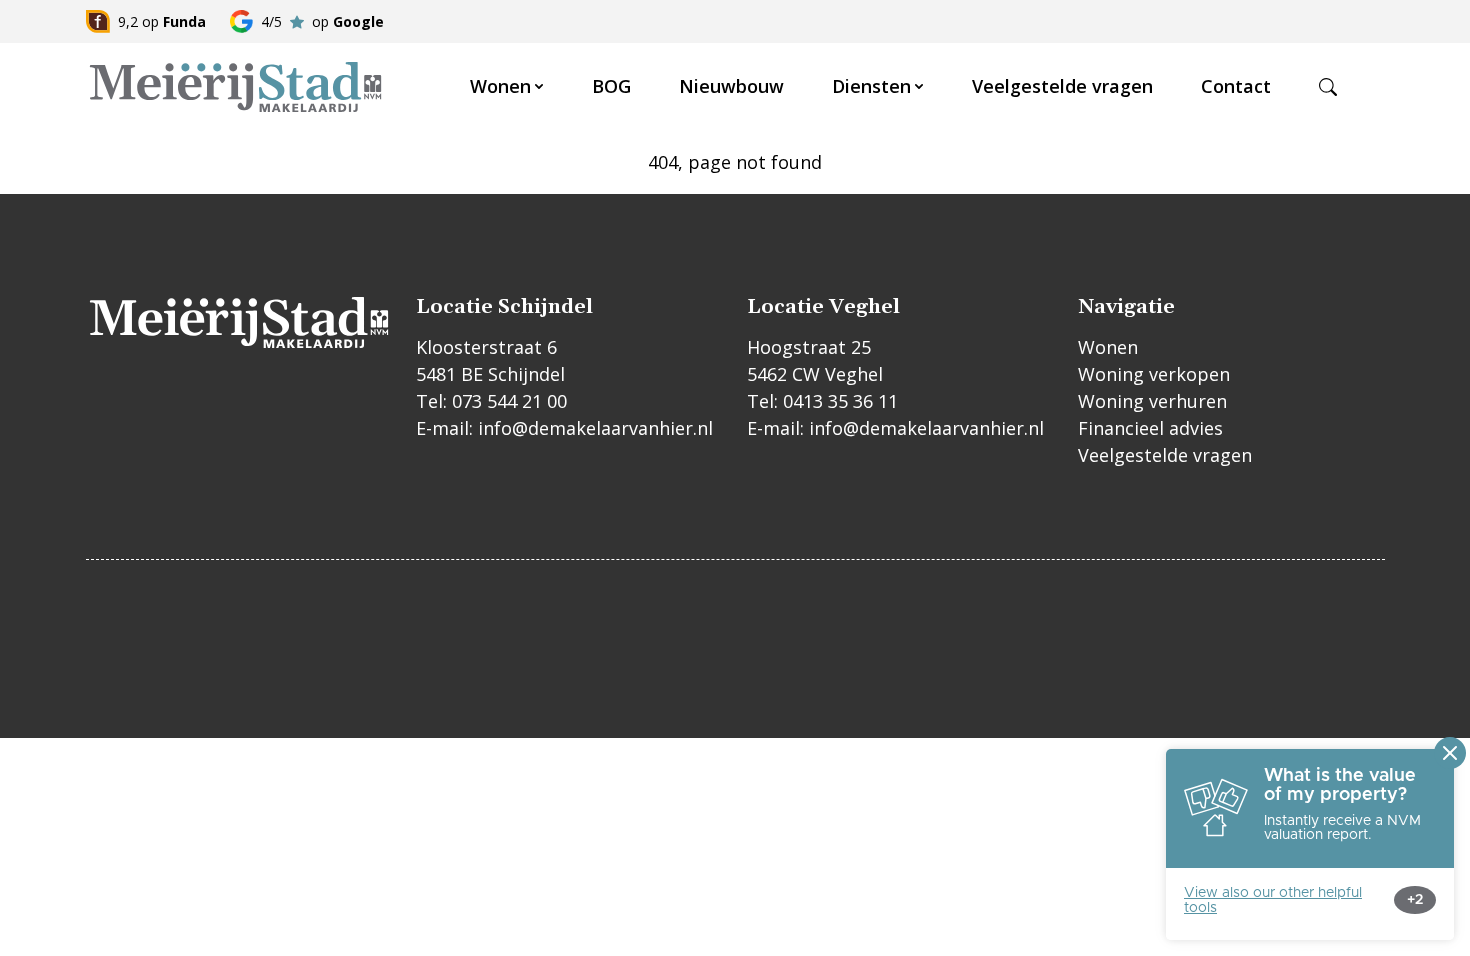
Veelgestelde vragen (1062, 86)
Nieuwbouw (731, 86)
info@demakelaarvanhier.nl (595, 428)
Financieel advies (1150, 428)
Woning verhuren (1152, 401)
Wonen (500, 86)
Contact (1236, 86)
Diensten (871, 86)
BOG (611, 86)
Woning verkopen (1154, 374)
